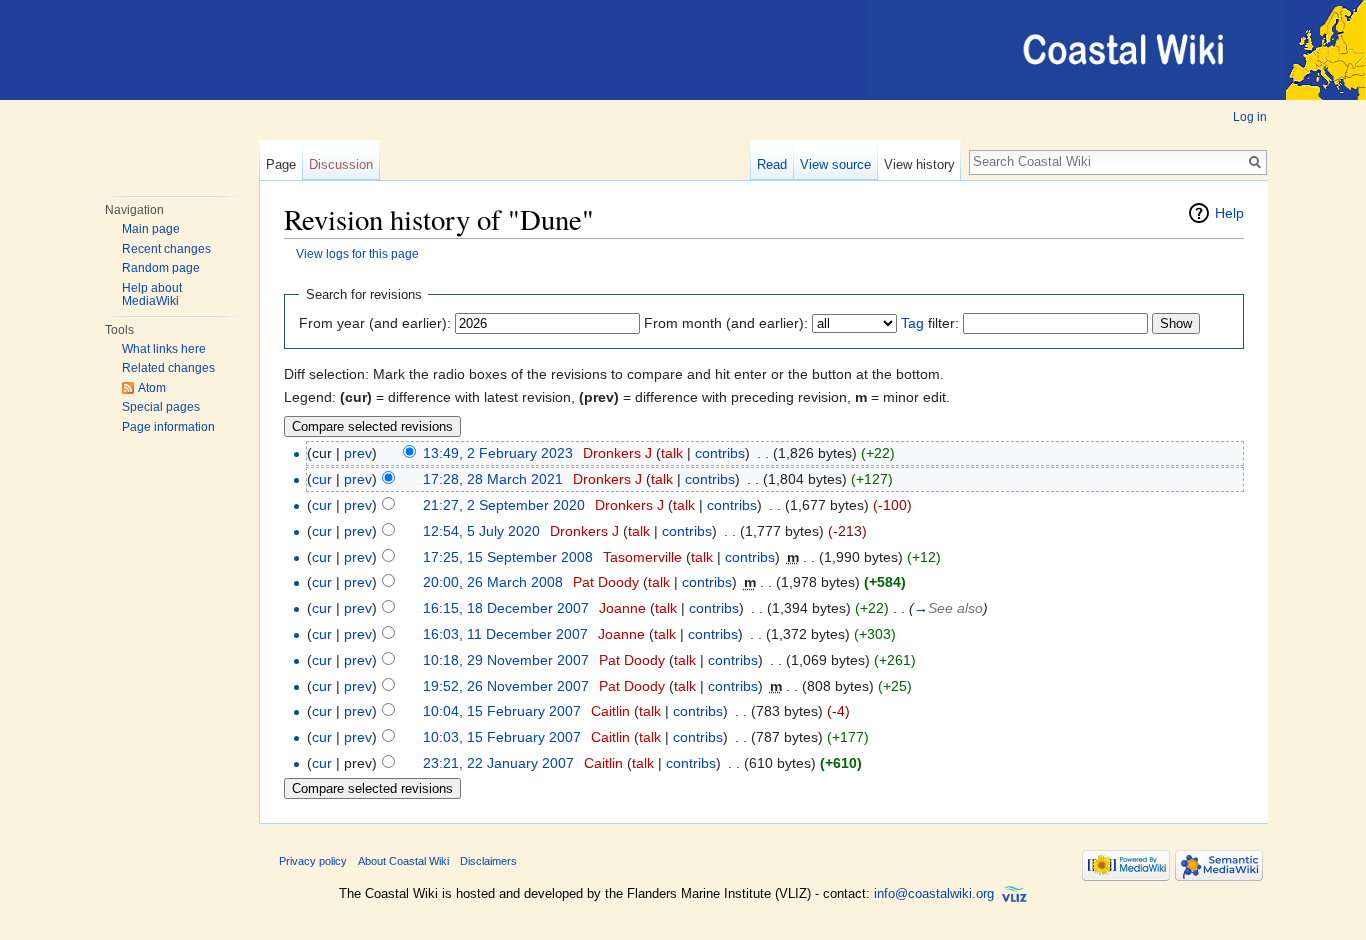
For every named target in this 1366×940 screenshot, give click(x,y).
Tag (912, 323)
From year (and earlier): (375, 323)
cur (322, 479)
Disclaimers (488, 861)
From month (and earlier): (726, 323)
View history (919, 164)
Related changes (168, 368)
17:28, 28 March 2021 (493, 479)
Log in (1250, 117)
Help (1229, 213)
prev (358, 453)
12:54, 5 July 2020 (481, 531)
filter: (930, 323)
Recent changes (166, 249)
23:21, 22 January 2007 (498, 763)
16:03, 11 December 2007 (505, 634)
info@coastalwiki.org (934, 893)
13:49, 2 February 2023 (498, 453)
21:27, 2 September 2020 (504, 505)
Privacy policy (313, 861)
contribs (720, 453)
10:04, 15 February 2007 (502, 711)
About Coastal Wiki (403, 861)
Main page (151, 229)
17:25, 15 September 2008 (508, 557)
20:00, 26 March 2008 (493, 582)
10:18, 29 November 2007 (506, 660)
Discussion (341, 164)
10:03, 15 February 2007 (502, 737)
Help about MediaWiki (152, 295)
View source (835, 164)
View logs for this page (357, 253)
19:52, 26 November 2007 (506, 686)
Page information (168, 427)
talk (672, 453)
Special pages (161, 407)
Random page (161, 268)
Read (772, 164)
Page (281, 164)
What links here (164, 349)
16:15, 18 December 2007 (506, 608)
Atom (152, 388)
